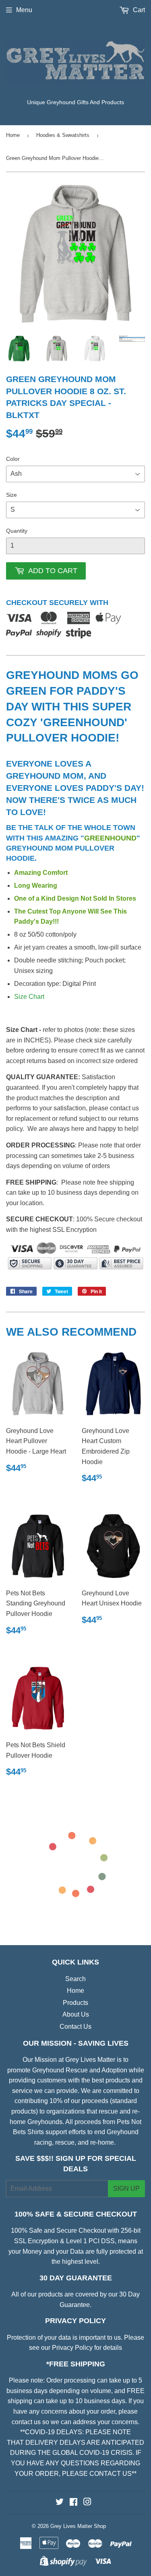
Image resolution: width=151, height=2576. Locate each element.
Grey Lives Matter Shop (78, 2526)
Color (13, 459)
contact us (26, 2422)
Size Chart (29, 997)
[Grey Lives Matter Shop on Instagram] (87, 2503)
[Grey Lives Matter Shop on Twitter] (60, 2503)
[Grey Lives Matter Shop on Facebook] (73, 2503)
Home (13, 135)
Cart (138, 10)
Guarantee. (75, 2305)
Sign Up (126, 2188)
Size (11, 495)
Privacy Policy (72, 2348)
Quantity (17, 531)
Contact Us (75, 2027)
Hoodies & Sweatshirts (63, 135)
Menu (24, 10)
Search (75, 1979)
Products (75, 2003)
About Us (76, 2014)
